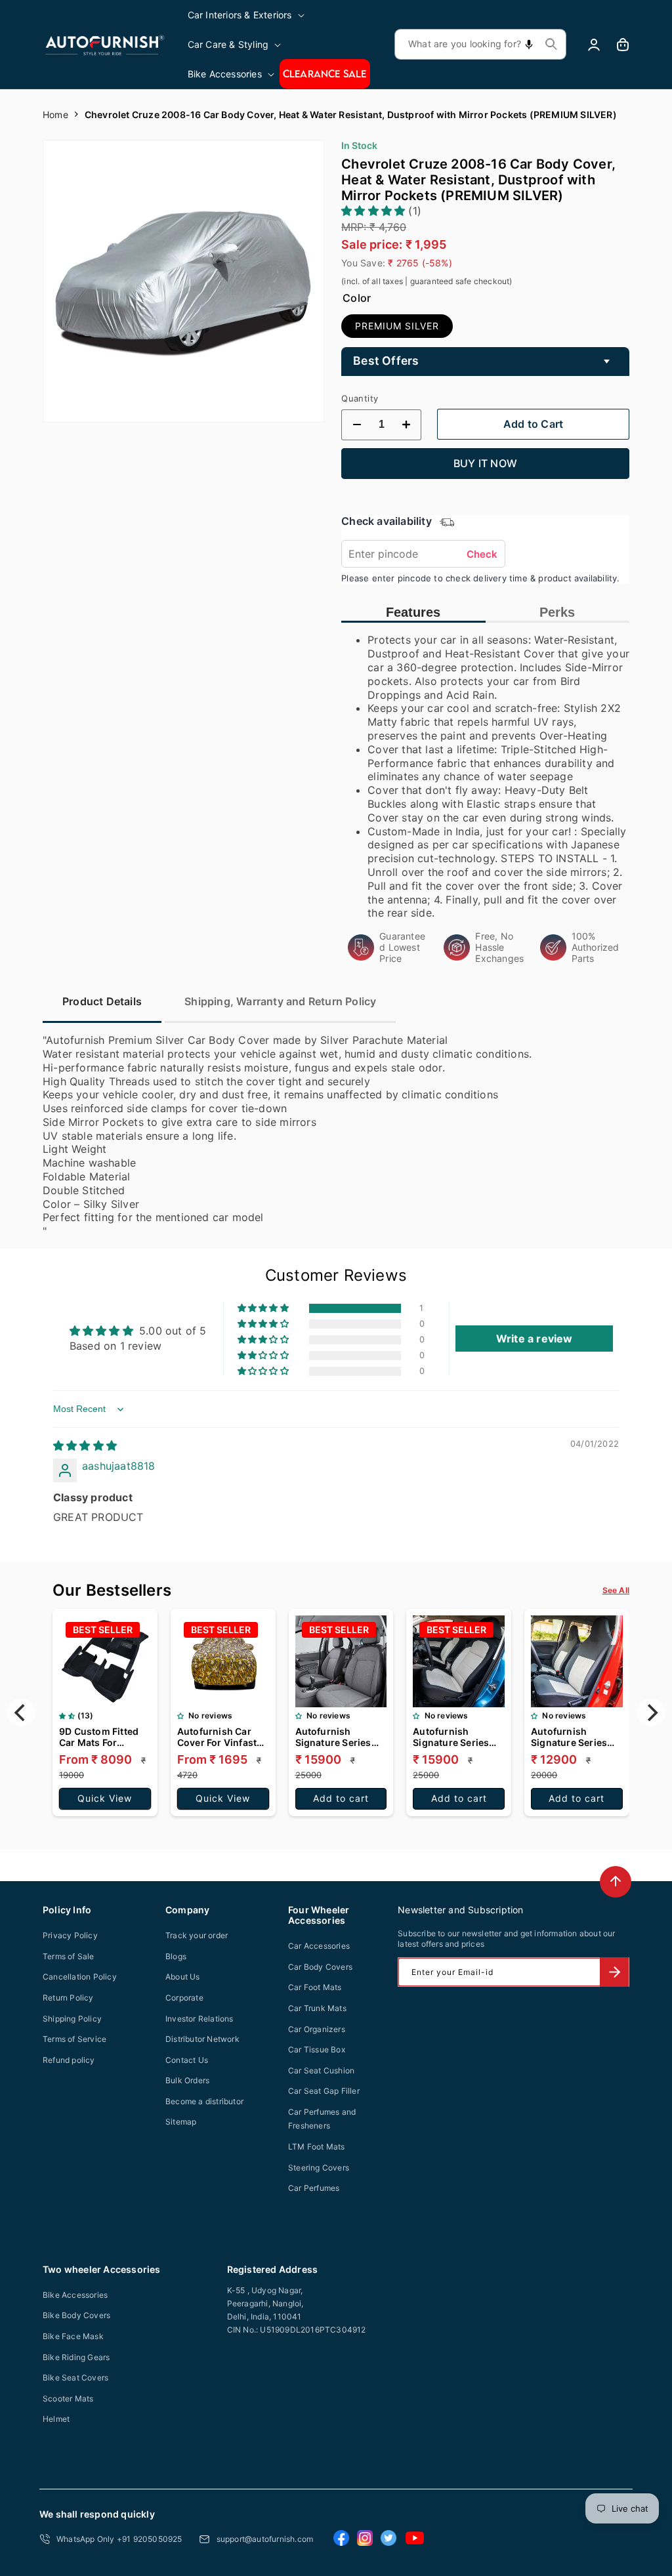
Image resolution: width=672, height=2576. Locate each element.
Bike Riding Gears (76, 2357)
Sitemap (181, 2122)
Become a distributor (204, 2101)
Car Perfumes (314, 2188)
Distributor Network (202, 2039)
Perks (557, 612)
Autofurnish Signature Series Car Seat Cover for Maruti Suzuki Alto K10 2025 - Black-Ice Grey (574, 1737)
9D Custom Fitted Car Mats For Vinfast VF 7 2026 (99, 1737)
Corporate (184, 1998)
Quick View (105, 1798)
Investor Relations (199, 2019)
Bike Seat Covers (75, 2378)
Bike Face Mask (73, 2336)
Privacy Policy (70, 1935)
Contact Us (187, 2060)
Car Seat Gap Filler (324, 2091)
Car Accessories (319, 1946)
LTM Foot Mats (317, 2147)
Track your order (197, 1935)
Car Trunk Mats (317, 2008)
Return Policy (68, 1998)
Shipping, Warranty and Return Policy (280, 1001)
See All (616, 1590)
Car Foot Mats (315, 1987)
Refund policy (69, 2060)
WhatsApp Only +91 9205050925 (119, 2539)
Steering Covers (319, 2168)
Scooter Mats (68, 2399)
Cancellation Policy (80, 1977)
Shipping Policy (72, 2019)
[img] (85, 1445)
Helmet (56, 2419)
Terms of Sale (69, 1956)
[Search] (551, 44)
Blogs (176, 1956)
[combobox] (480, 44)
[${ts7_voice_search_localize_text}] (529, 44)
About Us (183, 1977)
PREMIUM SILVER (397, 326)
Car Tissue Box (317, 2049)
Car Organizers (317, 2029)
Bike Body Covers (76, 2315)
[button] (247, 15)
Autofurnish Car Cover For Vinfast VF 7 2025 (217, 1737)
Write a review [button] (535, 1339)
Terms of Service (74, 2039)
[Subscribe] (614, 1972)
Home (55, 114)
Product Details (102, 1001)
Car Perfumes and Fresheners (322, 2119)
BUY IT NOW (485, 463)
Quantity (360, 398)
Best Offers (386, 361)
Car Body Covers (320, 1967)
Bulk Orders (187, 2080)
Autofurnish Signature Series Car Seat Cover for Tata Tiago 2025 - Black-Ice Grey (337, 1737)
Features (413, 612)
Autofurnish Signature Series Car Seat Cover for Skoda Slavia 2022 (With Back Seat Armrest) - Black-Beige (455, 1737)
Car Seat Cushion (321, 2070)
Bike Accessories (75, 2295)
